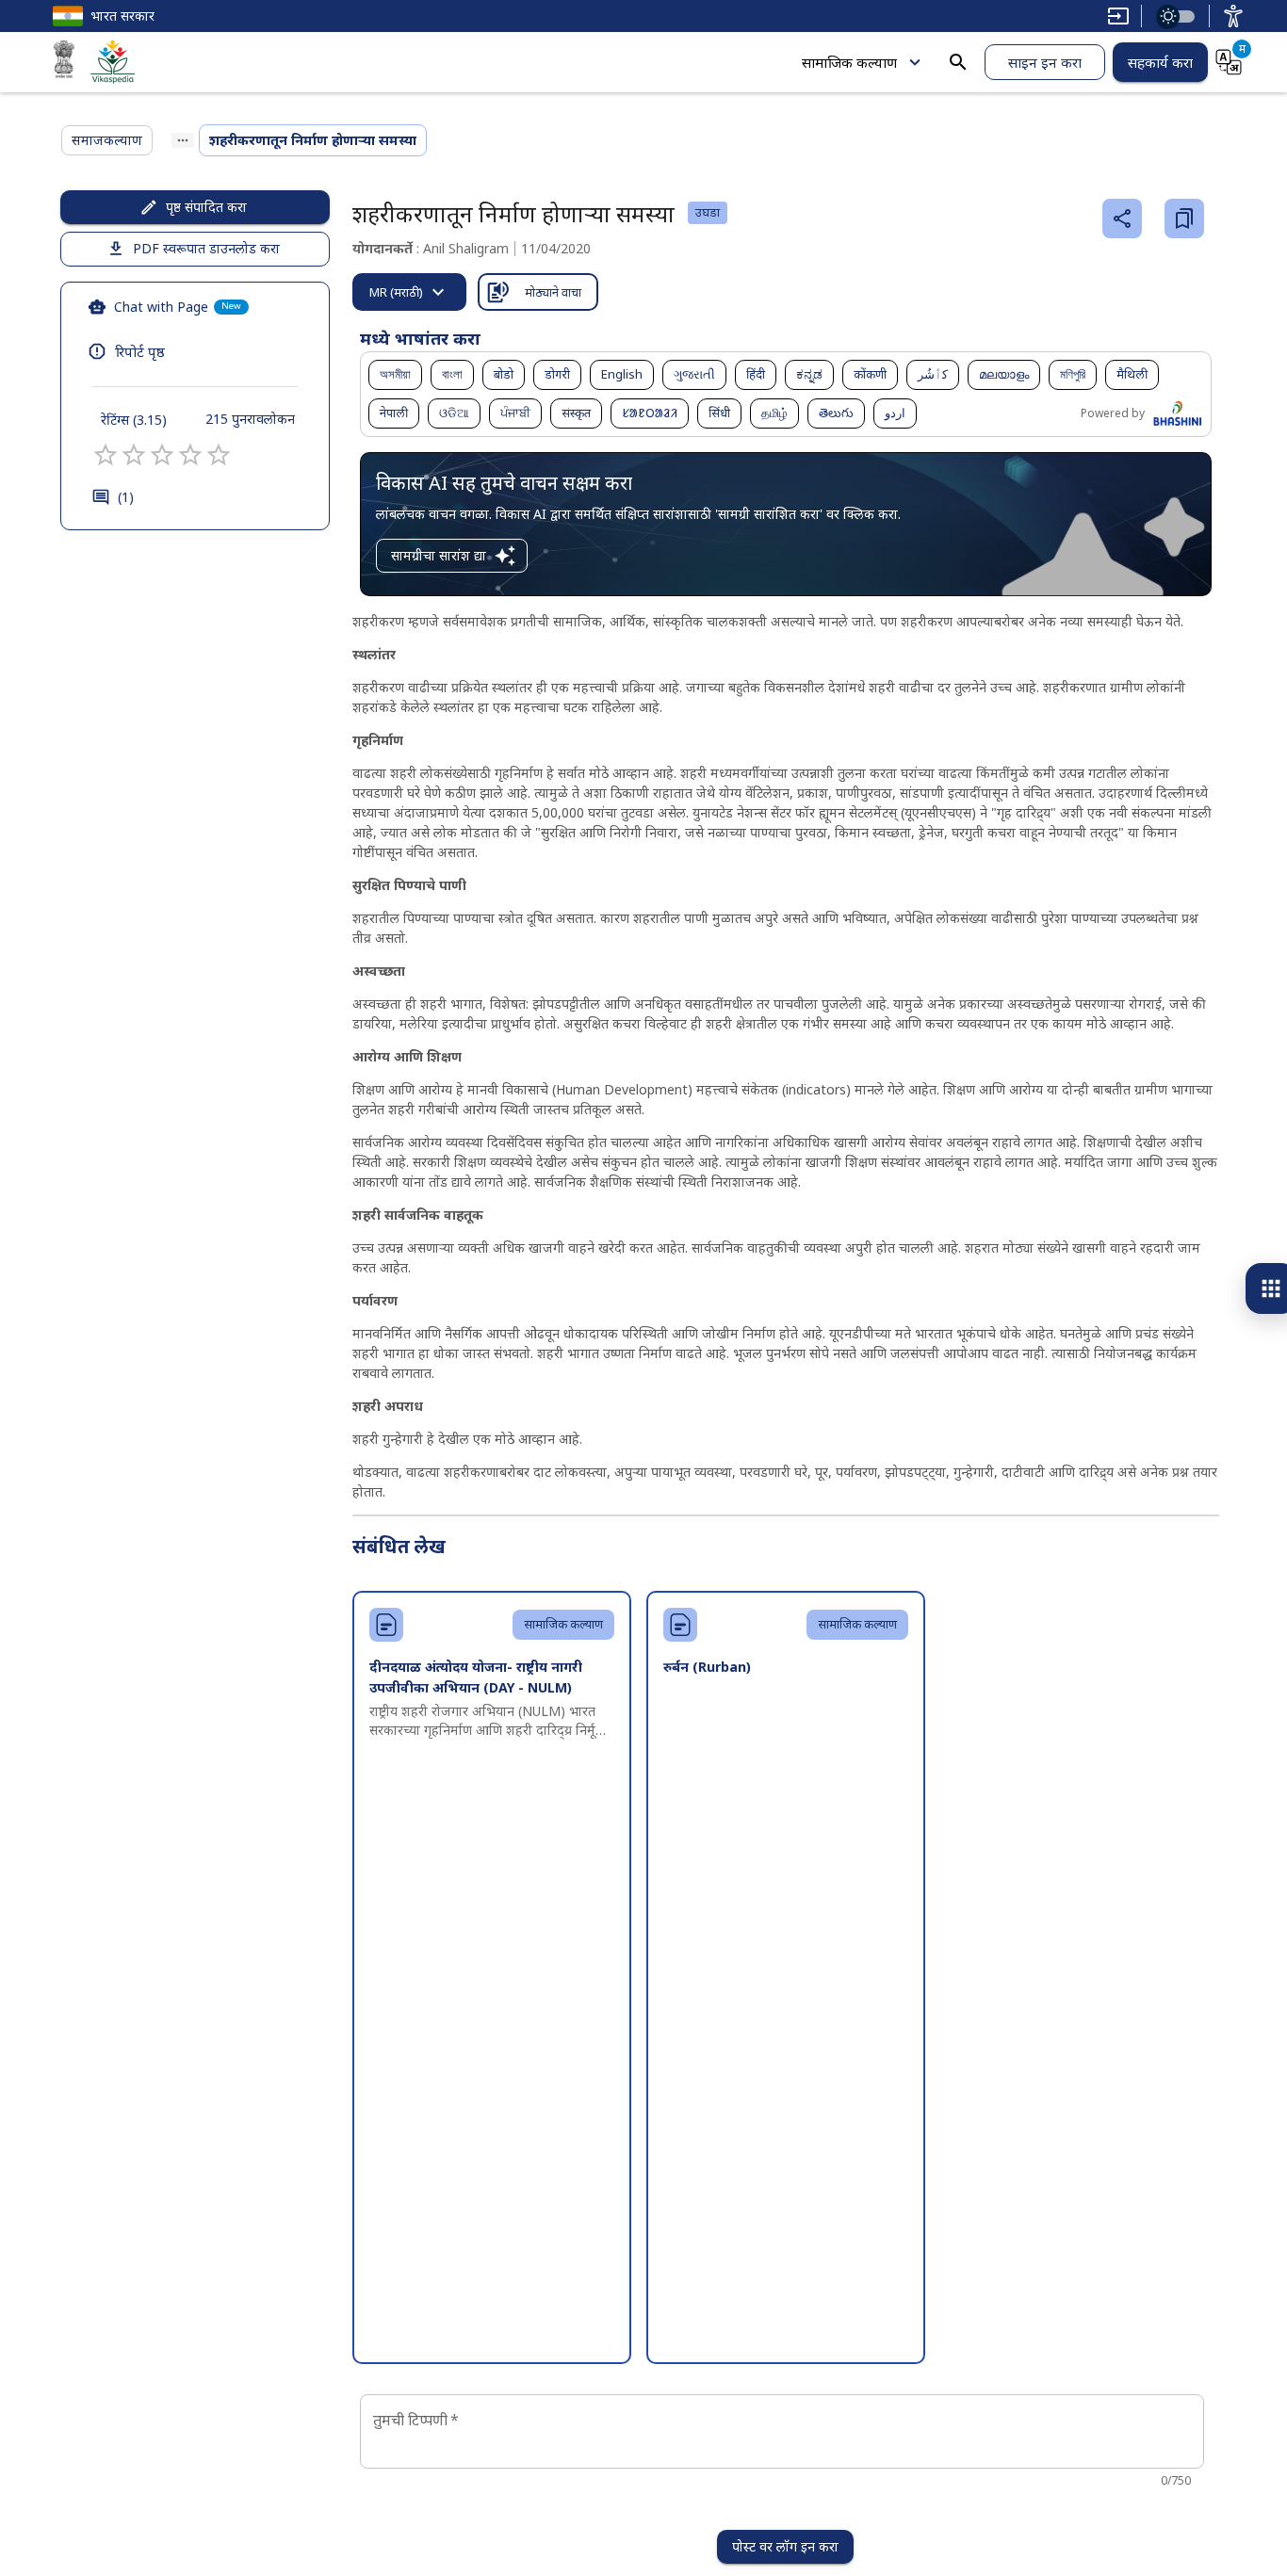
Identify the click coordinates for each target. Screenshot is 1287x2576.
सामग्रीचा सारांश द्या (439, 555)
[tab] (409, 292)
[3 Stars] (162, 455)
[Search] (958, 62)
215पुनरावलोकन (250, 419)
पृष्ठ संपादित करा (206, 207)
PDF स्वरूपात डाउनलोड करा (206, 248)
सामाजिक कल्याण (849, 62)
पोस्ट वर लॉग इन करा (785, 2546)
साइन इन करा (1045, 62)
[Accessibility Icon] (1233, 16)
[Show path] (183, 140)
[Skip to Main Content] (1118, 16)
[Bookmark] (1184, 219)
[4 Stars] (190, 455)
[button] (395, 375)
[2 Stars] (134, 455)
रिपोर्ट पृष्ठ (140, 351)
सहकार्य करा (1160, 62)
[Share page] (1122, 219)
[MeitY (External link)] (64, 62)
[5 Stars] (219, 455)
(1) (126, 497)
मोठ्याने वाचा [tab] (553, 292)
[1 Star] (106, 455)
